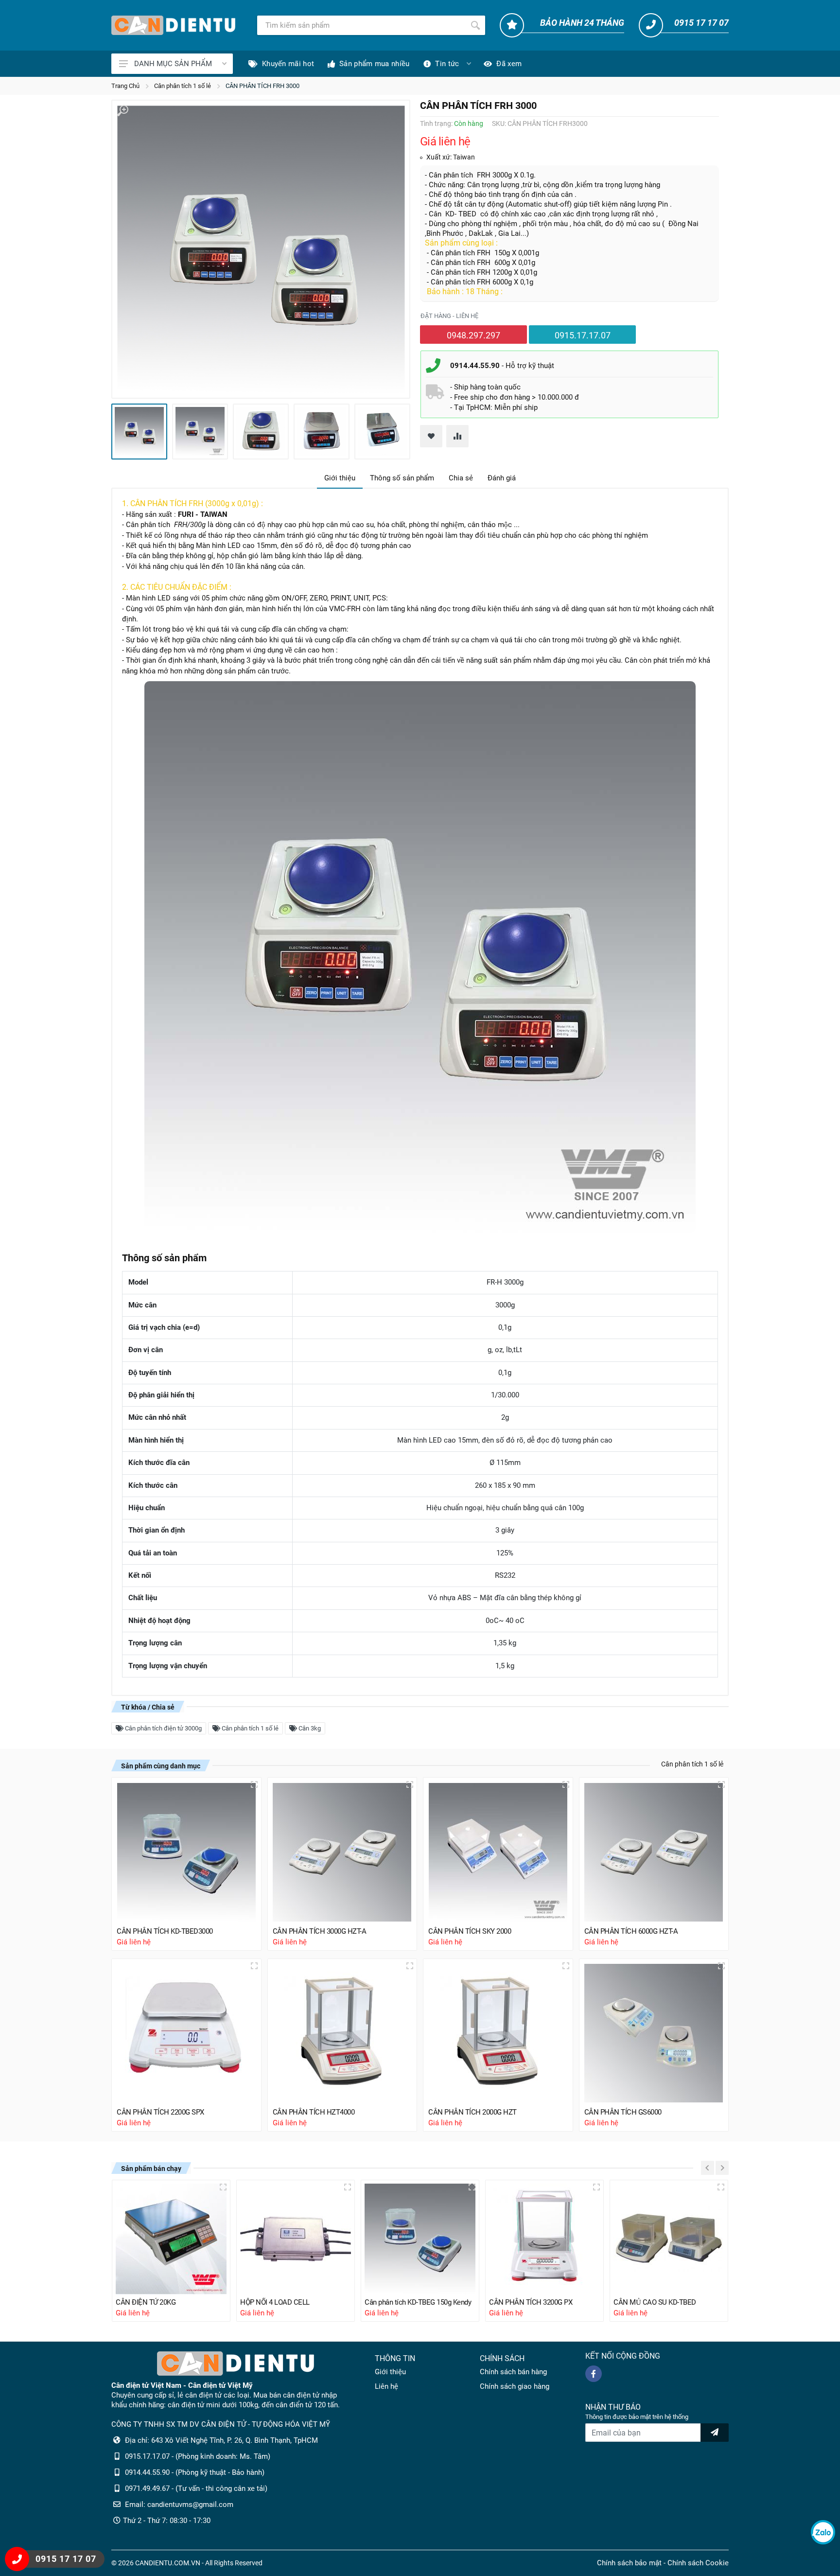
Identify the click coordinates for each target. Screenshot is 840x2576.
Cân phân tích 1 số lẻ (183, 86)
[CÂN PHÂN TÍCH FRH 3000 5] (382, 432)
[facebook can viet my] (594, 2374)
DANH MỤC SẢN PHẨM (173, 64)
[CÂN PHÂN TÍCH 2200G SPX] (186, 2034)
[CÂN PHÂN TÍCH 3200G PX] (544, 2239)
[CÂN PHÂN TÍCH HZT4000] (342, 2034)
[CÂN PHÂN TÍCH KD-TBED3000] (186, 1852)
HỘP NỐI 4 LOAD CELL (275, 2302)
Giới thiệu (340, 478)
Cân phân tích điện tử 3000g (163, 1728)
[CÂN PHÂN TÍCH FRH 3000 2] (200, 432)
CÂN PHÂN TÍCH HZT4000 (314, 2112)
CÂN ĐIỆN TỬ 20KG (146, 2302)
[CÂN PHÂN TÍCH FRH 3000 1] (261, 249)
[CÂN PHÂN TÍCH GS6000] (654, 2034)
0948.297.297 (473, 335)
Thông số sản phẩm (402, 478)
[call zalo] (823, 2532)
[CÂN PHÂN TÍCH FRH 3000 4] (322, 432)
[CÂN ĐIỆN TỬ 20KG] (171, 2239)
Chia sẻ (461, 478)
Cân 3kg (309, 1728)
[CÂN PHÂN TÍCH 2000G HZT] (498, 2034)
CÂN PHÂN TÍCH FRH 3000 (262, 86)
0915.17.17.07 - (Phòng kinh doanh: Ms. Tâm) (198, 2456)
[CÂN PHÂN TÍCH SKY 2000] (498, 1852)
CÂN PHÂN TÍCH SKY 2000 (470, 1931)
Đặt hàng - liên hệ (449, 316)
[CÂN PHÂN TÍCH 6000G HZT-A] (654, 1852)
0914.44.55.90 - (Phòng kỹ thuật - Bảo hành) (195, 2472)
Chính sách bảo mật (629, 2563)
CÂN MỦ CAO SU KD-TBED (655, 2302)
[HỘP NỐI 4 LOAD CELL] (296, 2239)
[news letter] (715, 2433)
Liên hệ (386, 2386)
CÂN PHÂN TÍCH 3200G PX (531, 2302)
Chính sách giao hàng (515, 2386)
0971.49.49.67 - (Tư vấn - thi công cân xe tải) (196, 2488)
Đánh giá (502, 478)
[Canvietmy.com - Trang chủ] (173, 25)
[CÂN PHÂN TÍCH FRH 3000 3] (261, 432)
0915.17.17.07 (583, 335)
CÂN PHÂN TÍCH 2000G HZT (472, 2112)
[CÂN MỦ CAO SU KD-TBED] (669, 2239)
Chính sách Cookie (698, 2563)
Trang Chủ (125, 86)
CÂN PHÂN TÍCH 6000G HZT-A (631, 1931)
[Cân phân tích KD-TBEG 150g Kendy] (420, 2239)
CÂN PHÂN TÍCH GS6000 (623, 2112)
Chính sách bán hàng (513, 2372)
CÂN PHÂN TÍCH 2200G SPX (160, 2112)
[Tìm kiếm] (475, 25)
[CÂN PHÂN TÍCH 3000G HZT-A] (342, 1852)
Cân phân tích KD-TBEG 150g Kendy (418, 2302)
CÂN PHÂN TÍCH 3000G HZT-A (320, 1931)
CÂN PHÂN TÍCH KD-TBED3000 (165, 1931)
